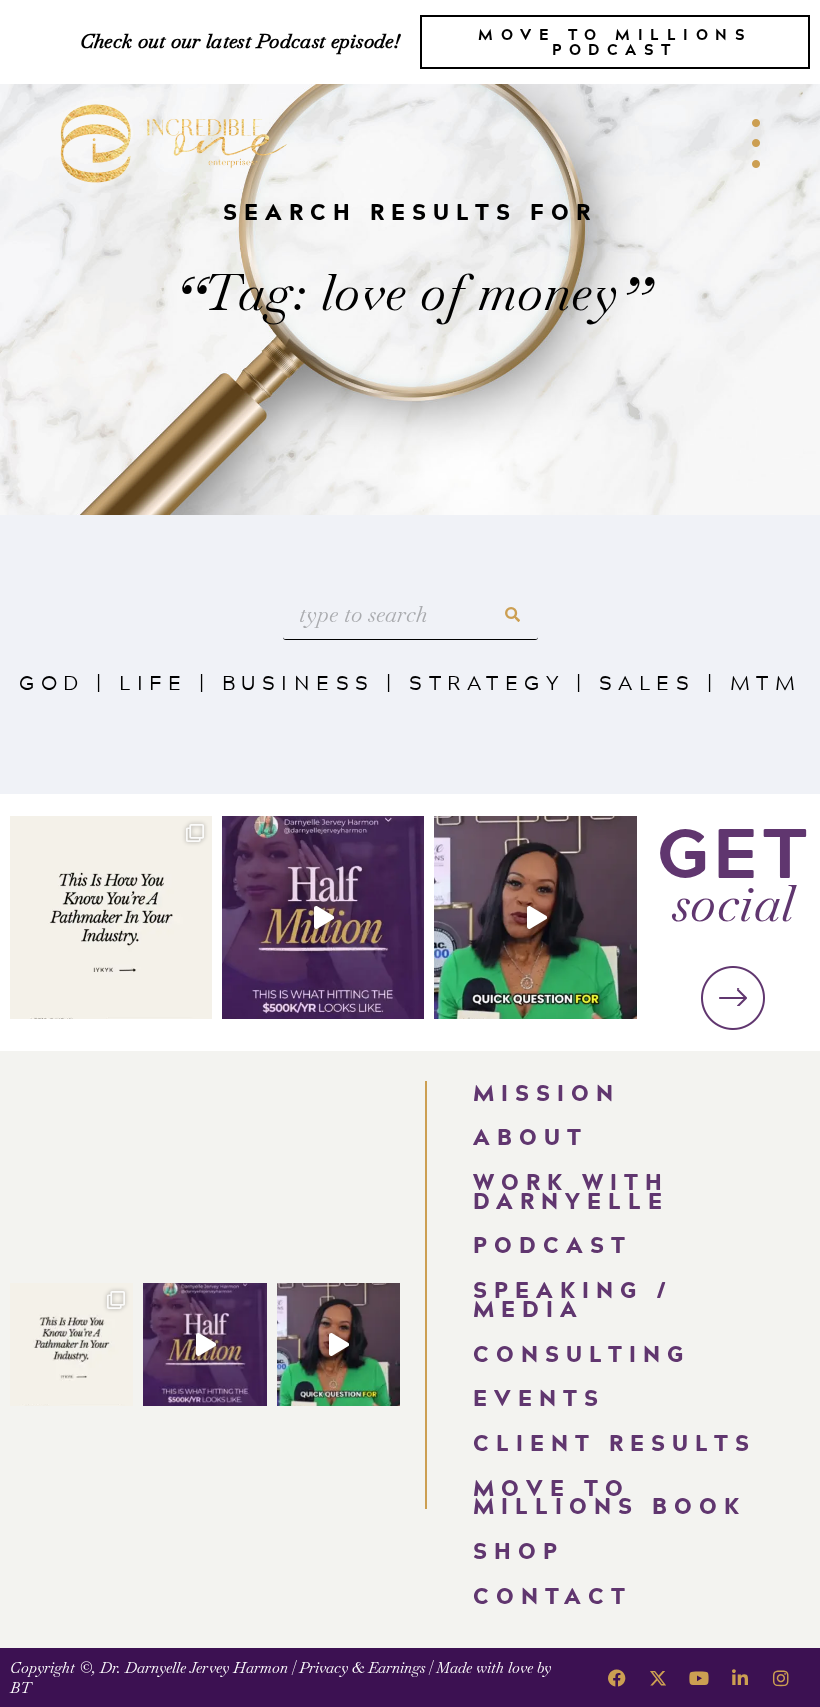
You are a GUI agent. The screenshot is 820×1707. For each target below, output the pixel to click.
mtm (766, 682)
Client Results (614, 1442)
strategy (486, 682)
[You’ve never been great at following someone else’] (111, 917)
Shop (518, 1550)
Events (539, 1397)
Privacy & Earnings (362, 1667)
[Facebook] (617, 1678)
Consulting (581, 1353)
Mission (546, 1092)
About (530, 1136)
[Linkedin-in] (740, 1678)
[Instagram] (781, 1678)
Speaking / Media (573, 1299)
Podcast (552, 1244)
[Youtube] (699, 1678)
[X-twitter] (658, 1678)
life (153, 682)
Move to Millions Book (609, 1497)
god (52, 682)
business (298, 682)
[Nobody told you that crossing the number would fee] (323, 917)
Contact (552, 1595)
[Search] (513, 614)
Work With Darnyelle (571, 1191)
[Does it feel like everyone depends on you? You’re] (535, 917)
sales (647, 682)
